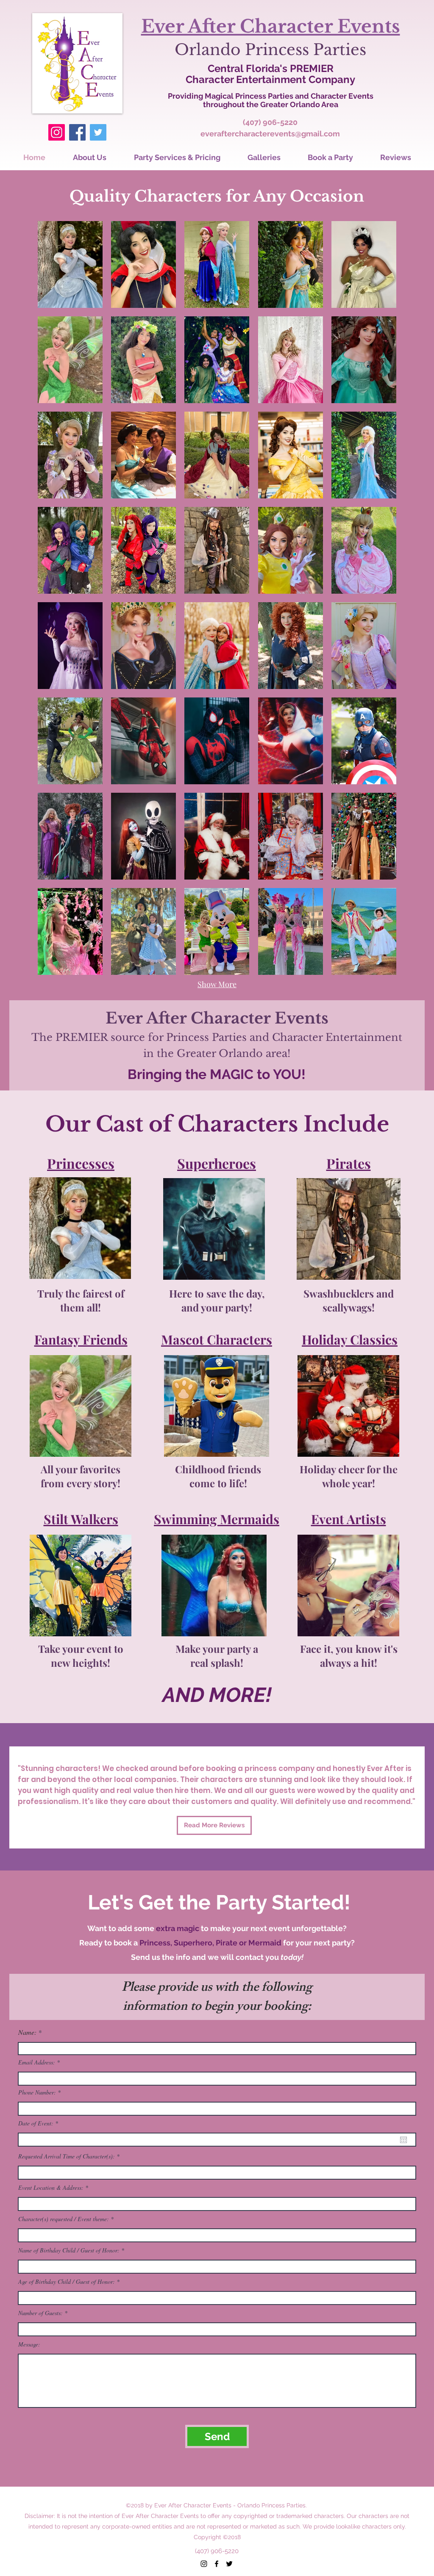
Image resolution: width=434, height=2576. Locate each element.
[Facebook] (77, 132)
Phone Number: (37, 2092)
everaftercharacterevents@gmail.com (270, 134)
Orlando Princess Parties (270, 50)
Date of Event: (39, 2123)
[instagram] (204, 2564)
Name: (27, 2032)
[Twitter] (98, 132)
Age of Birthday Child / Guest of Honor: (67, 2282)
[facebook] (217, 2564)
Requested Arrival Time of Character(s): (67, 2156)
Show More (217, 984)
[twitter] (229, 2564)
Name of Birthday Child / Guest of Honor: (69, 2250)
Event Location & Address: (51, 2188)
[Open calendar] (403, 2140)
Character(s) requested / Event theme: (64, 2219)
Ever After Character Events (271, 26)
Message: (29, 2344)
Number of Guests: (40, 2313)
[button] (70, 264)
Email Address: (37, 2062)
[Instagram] (57, 132)
